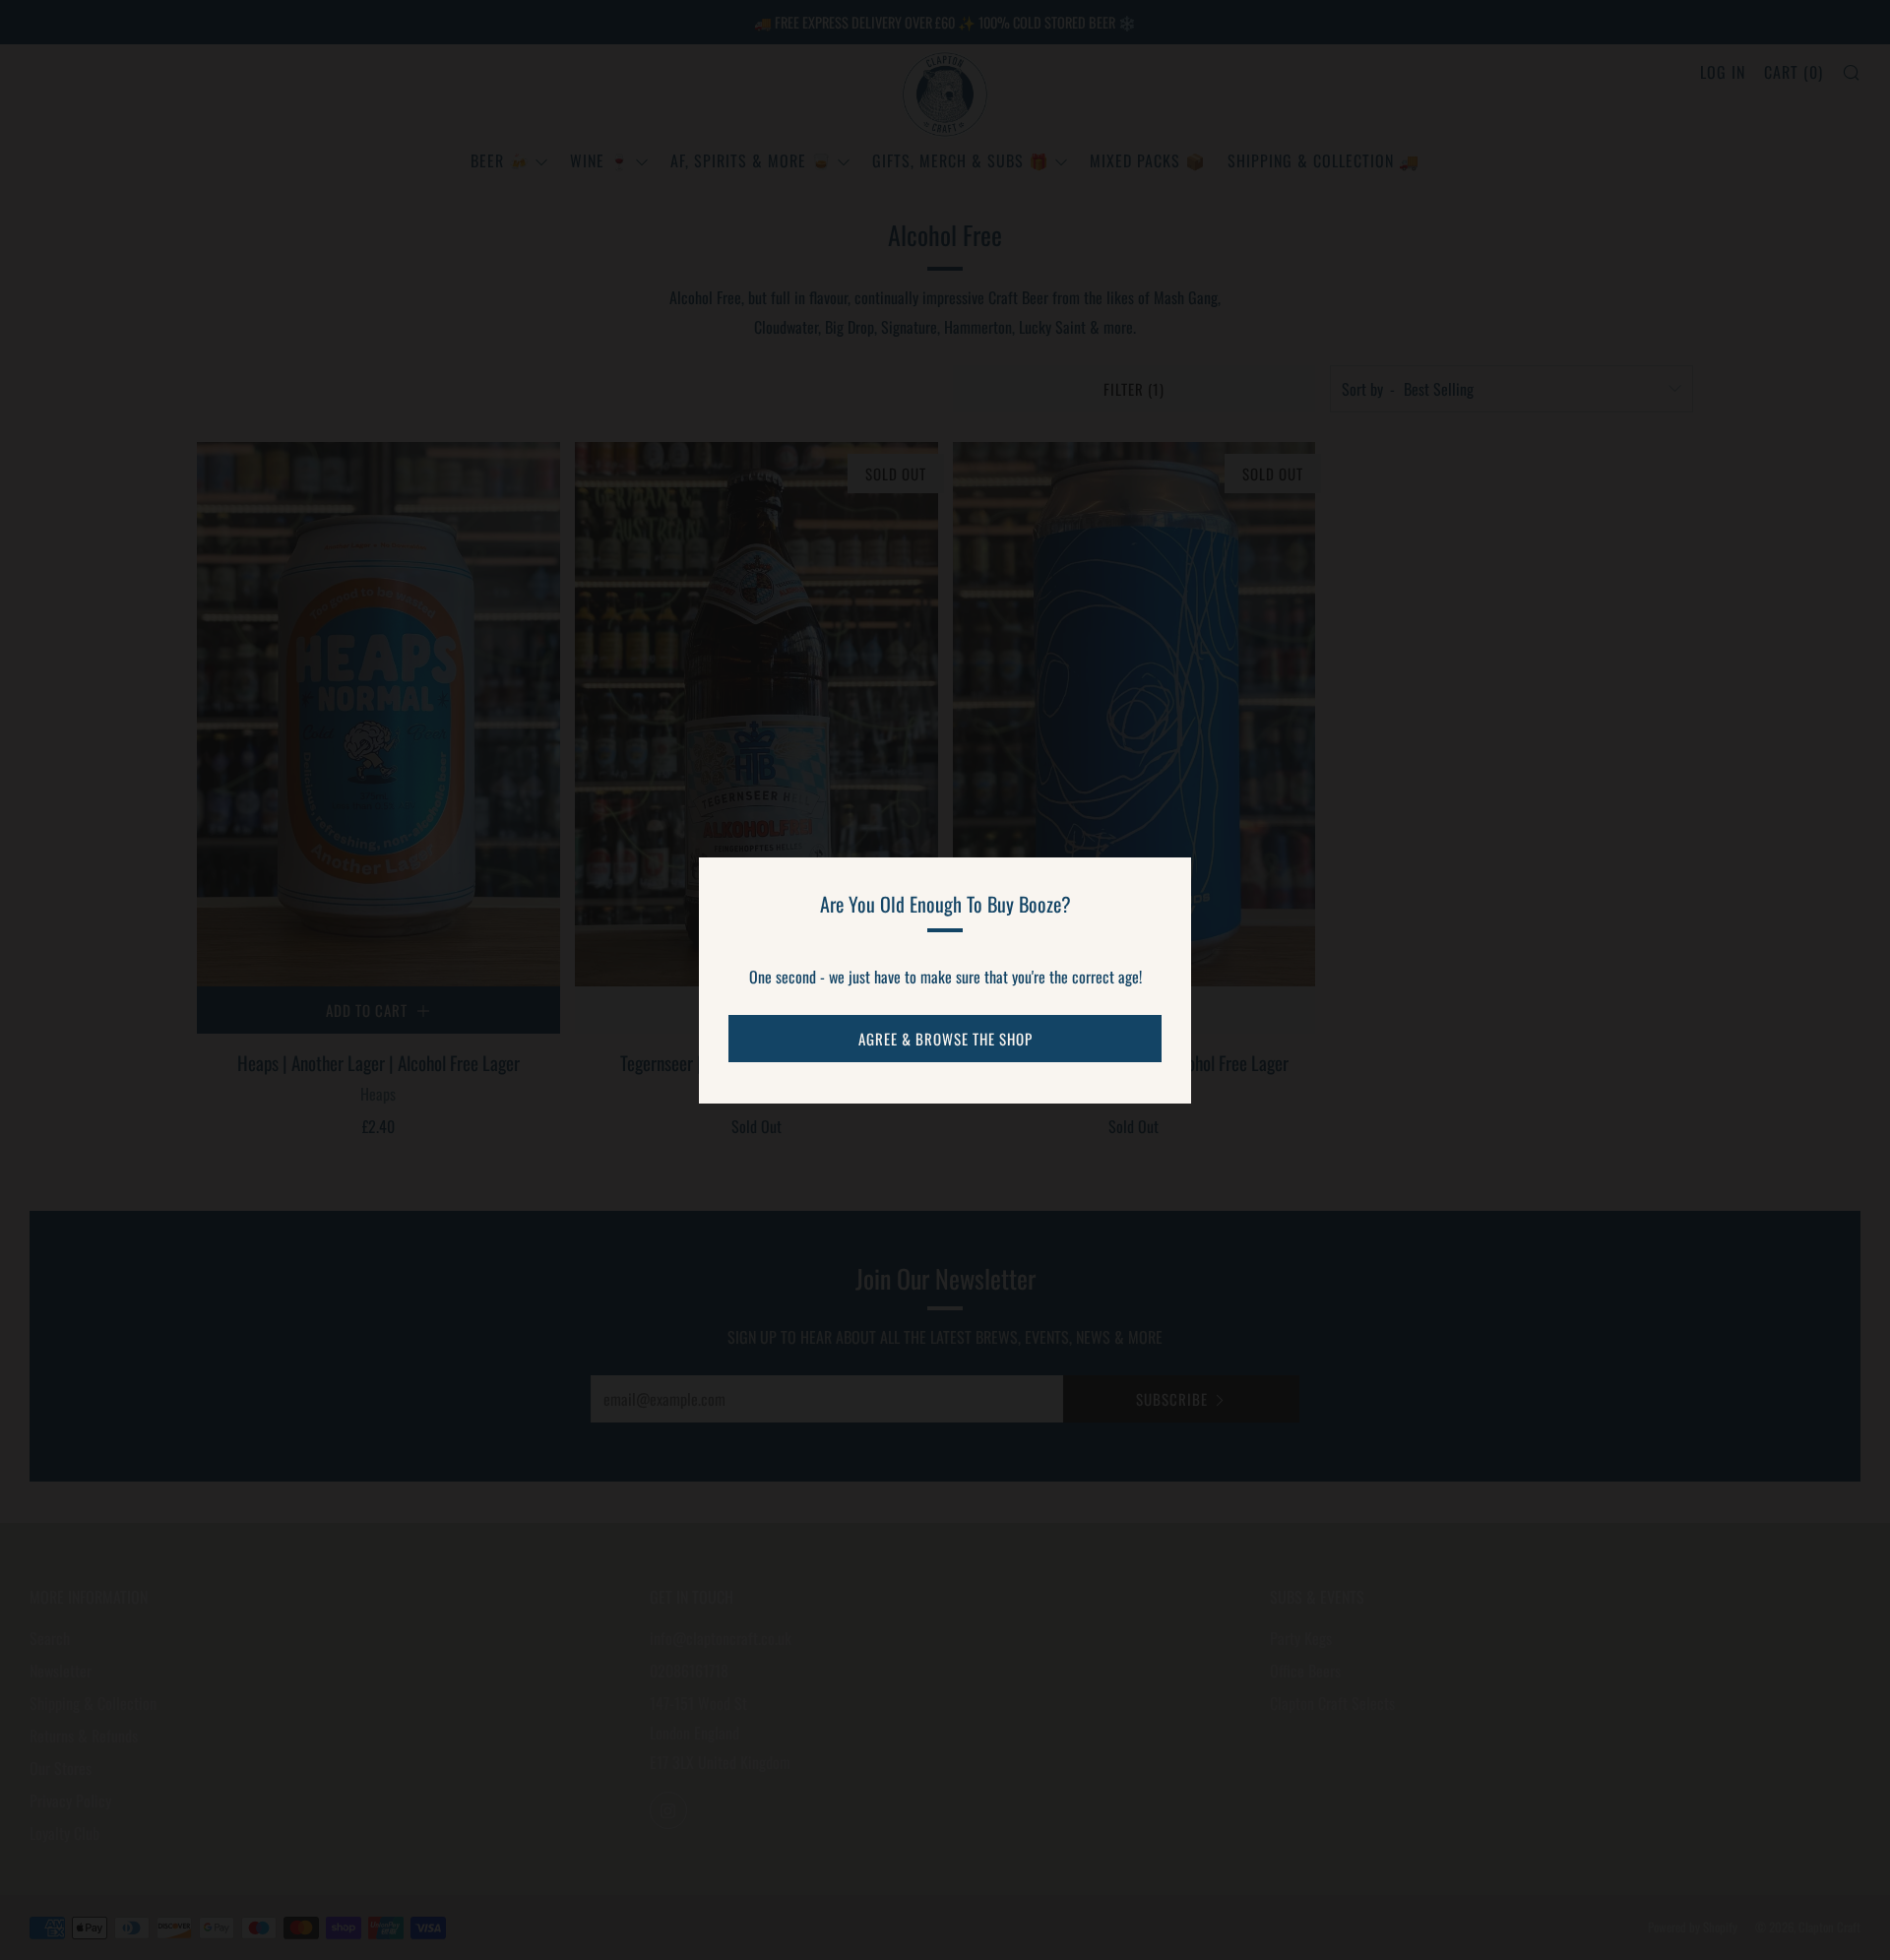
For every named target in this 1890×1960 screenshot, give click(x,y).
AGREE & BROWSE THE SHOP (945, 1039)
